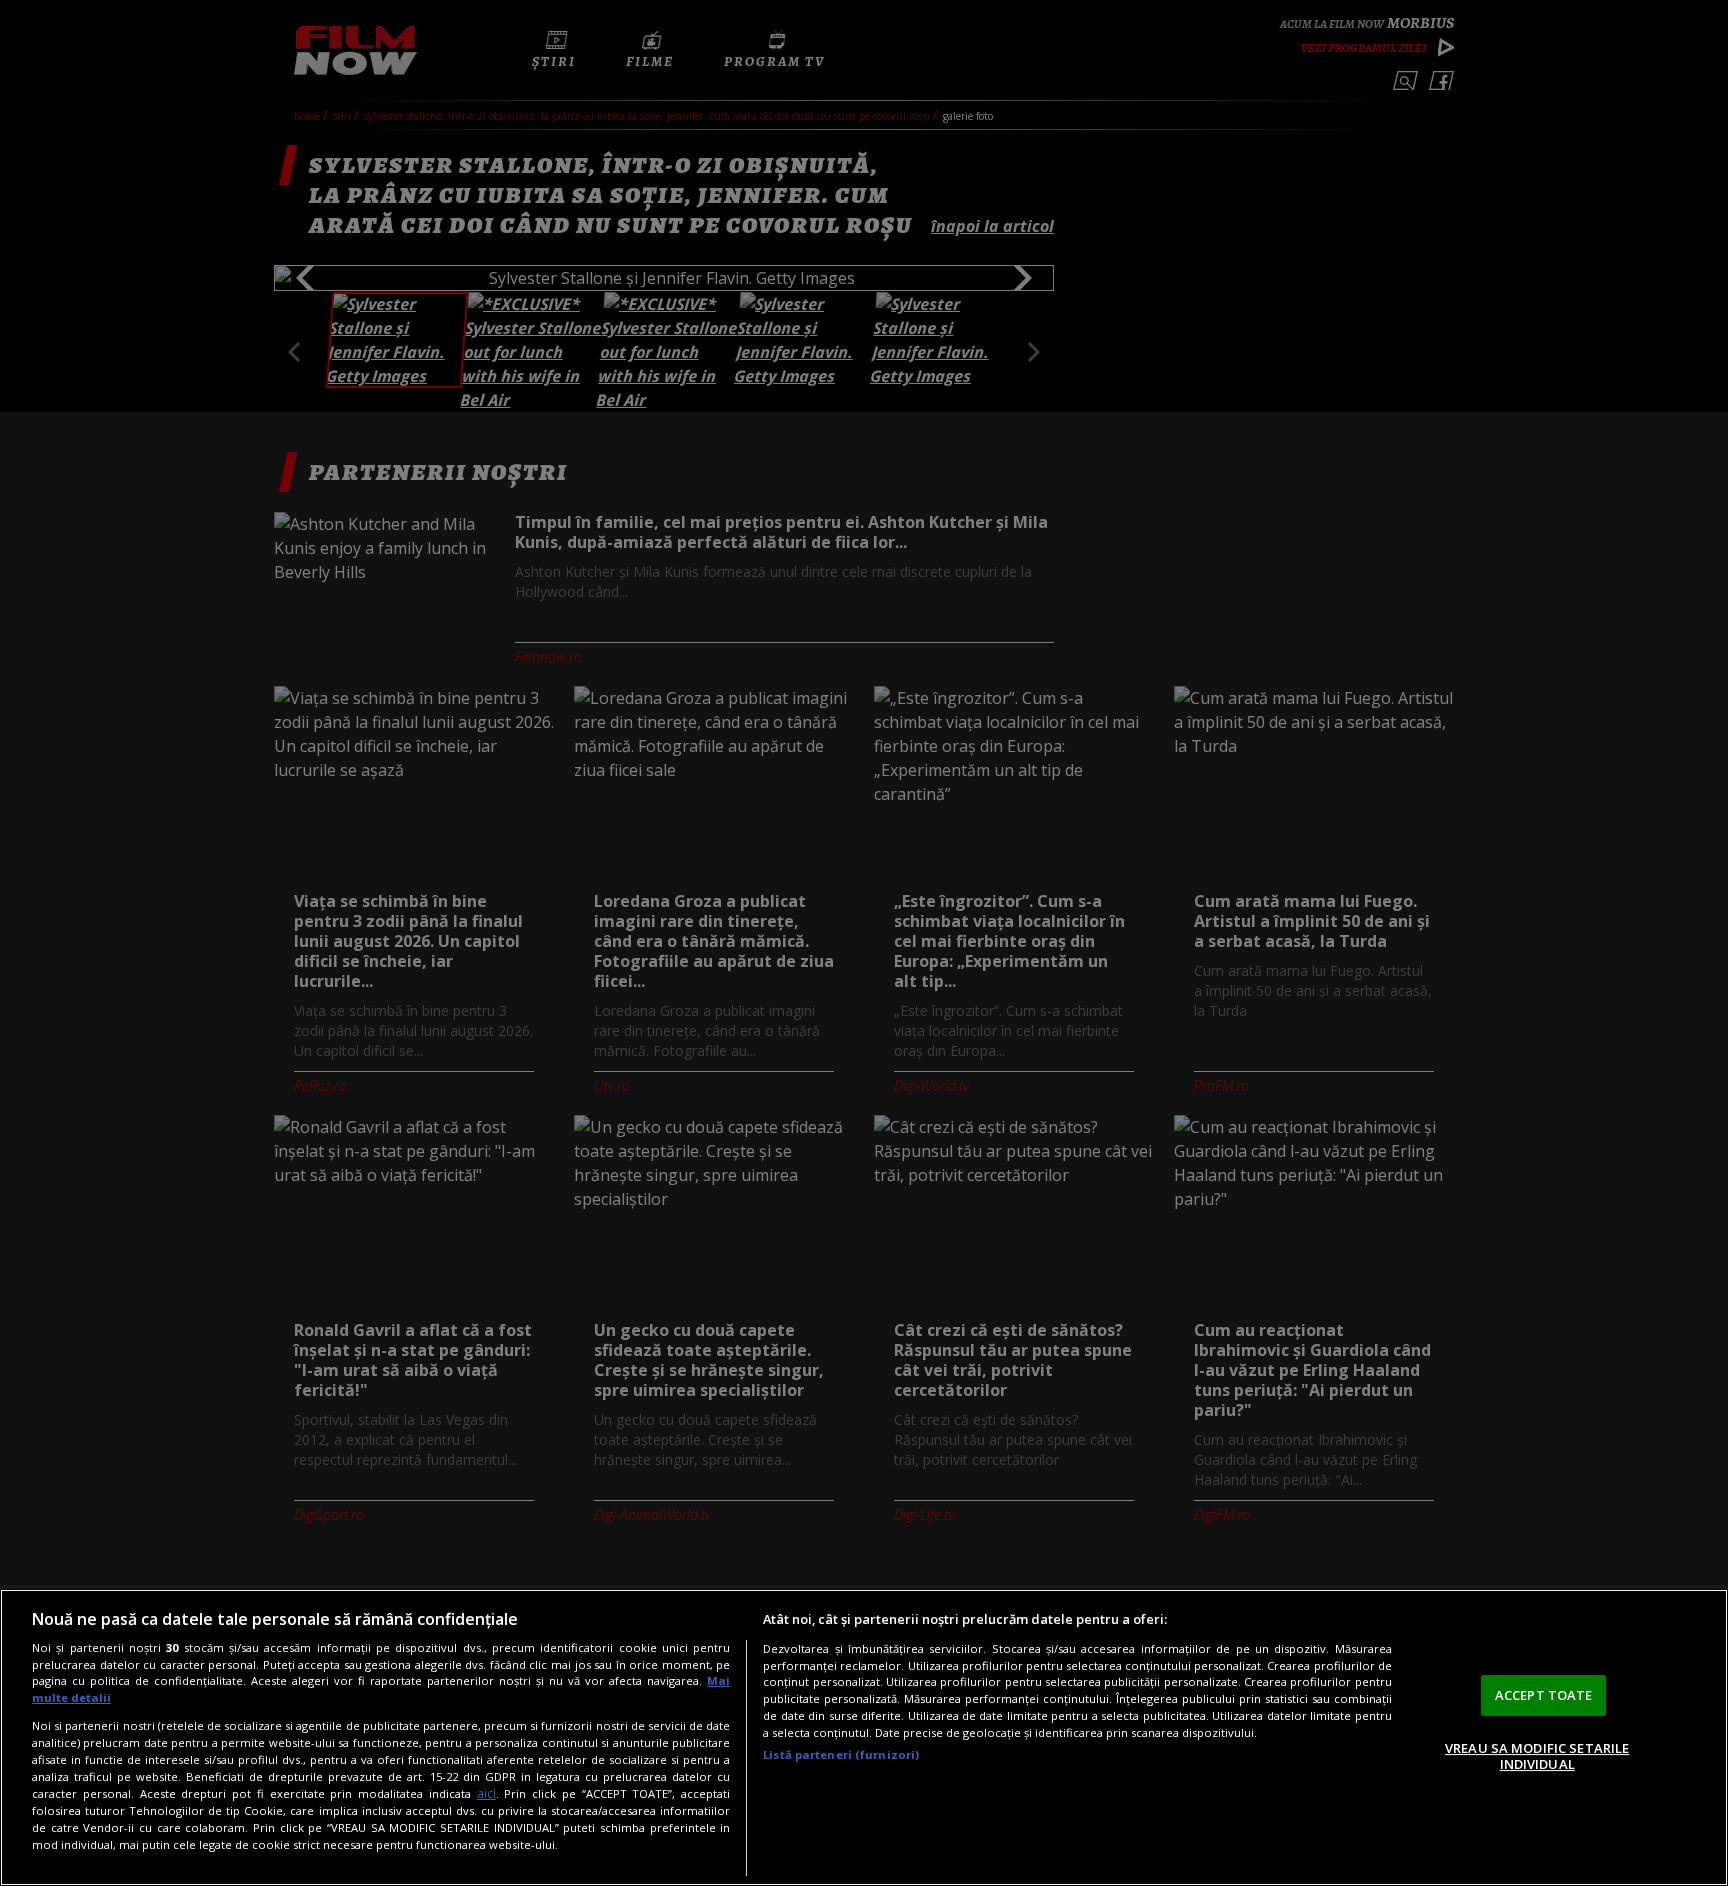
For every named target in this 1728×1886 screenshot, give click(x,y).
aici (486, 1793)
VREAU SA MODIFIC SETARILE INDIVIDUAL (1537, 1756)
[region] (864, 1737)
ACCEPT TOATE (1544, 1695)
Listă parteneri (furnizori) (841, 1754)
